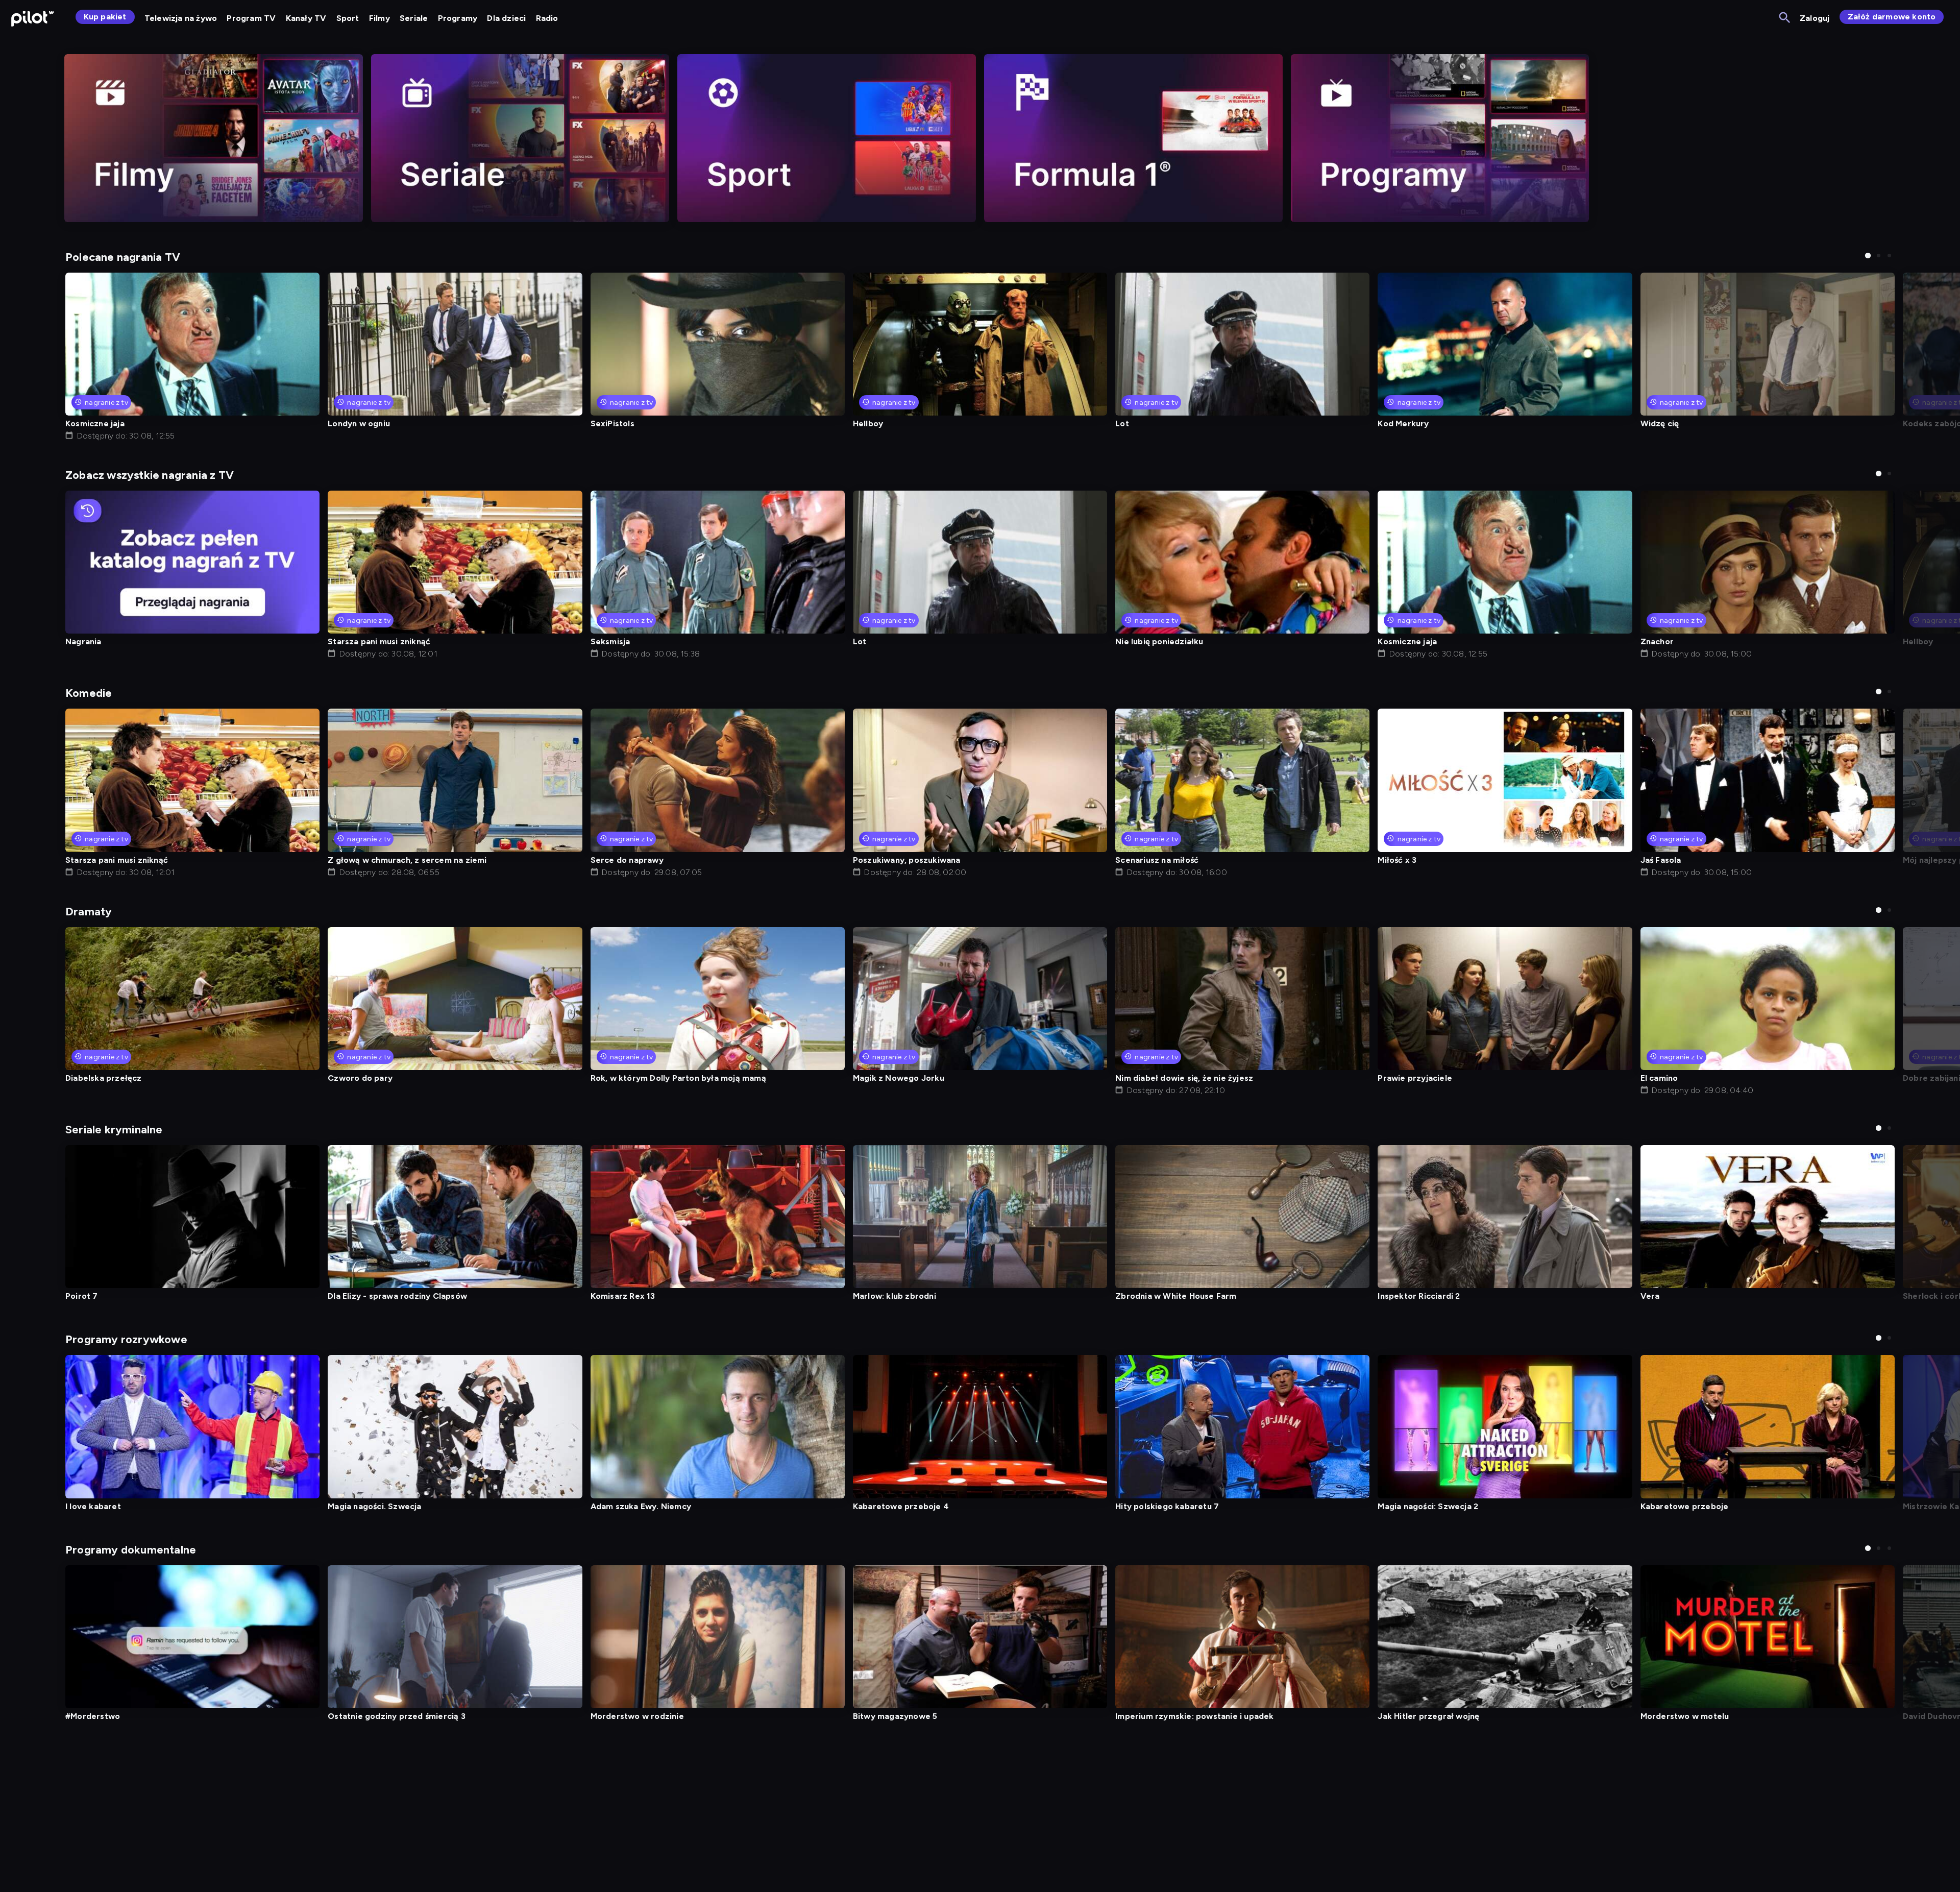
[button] (1868, 256)
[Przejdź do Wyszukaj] (1785, 18)
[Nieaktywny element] (214, 138)
